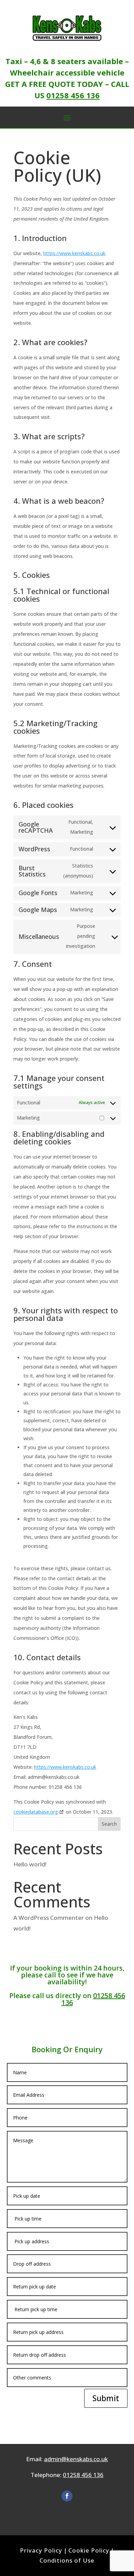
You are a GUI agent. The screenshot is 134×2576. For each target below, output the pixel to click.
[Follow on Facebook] (67, 2496)
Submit (106, 2398)
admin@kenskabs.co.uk (76, 2459)
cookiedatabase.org (36, 1812)
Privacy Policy (41, 2550)
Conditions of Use (67, 2560)
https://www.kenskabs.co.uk (74, 253)
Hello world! (30, 1864)
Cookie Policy (89, 2550)
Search (109, 1824)
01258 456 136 (73, 95)
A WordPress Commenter (49, 1918)
